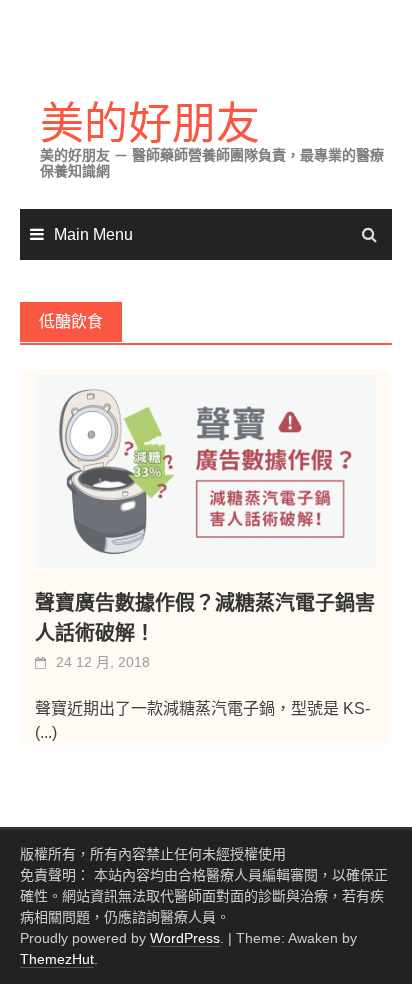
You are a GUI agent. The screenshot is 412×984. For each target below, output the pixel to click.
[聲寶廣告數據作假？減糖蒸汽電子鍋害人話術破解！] (206, 471)
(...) (46, 732)
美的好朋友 (150, 123)
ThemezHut (57, 959)
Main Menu (93, 234)
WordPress (185, 938)
